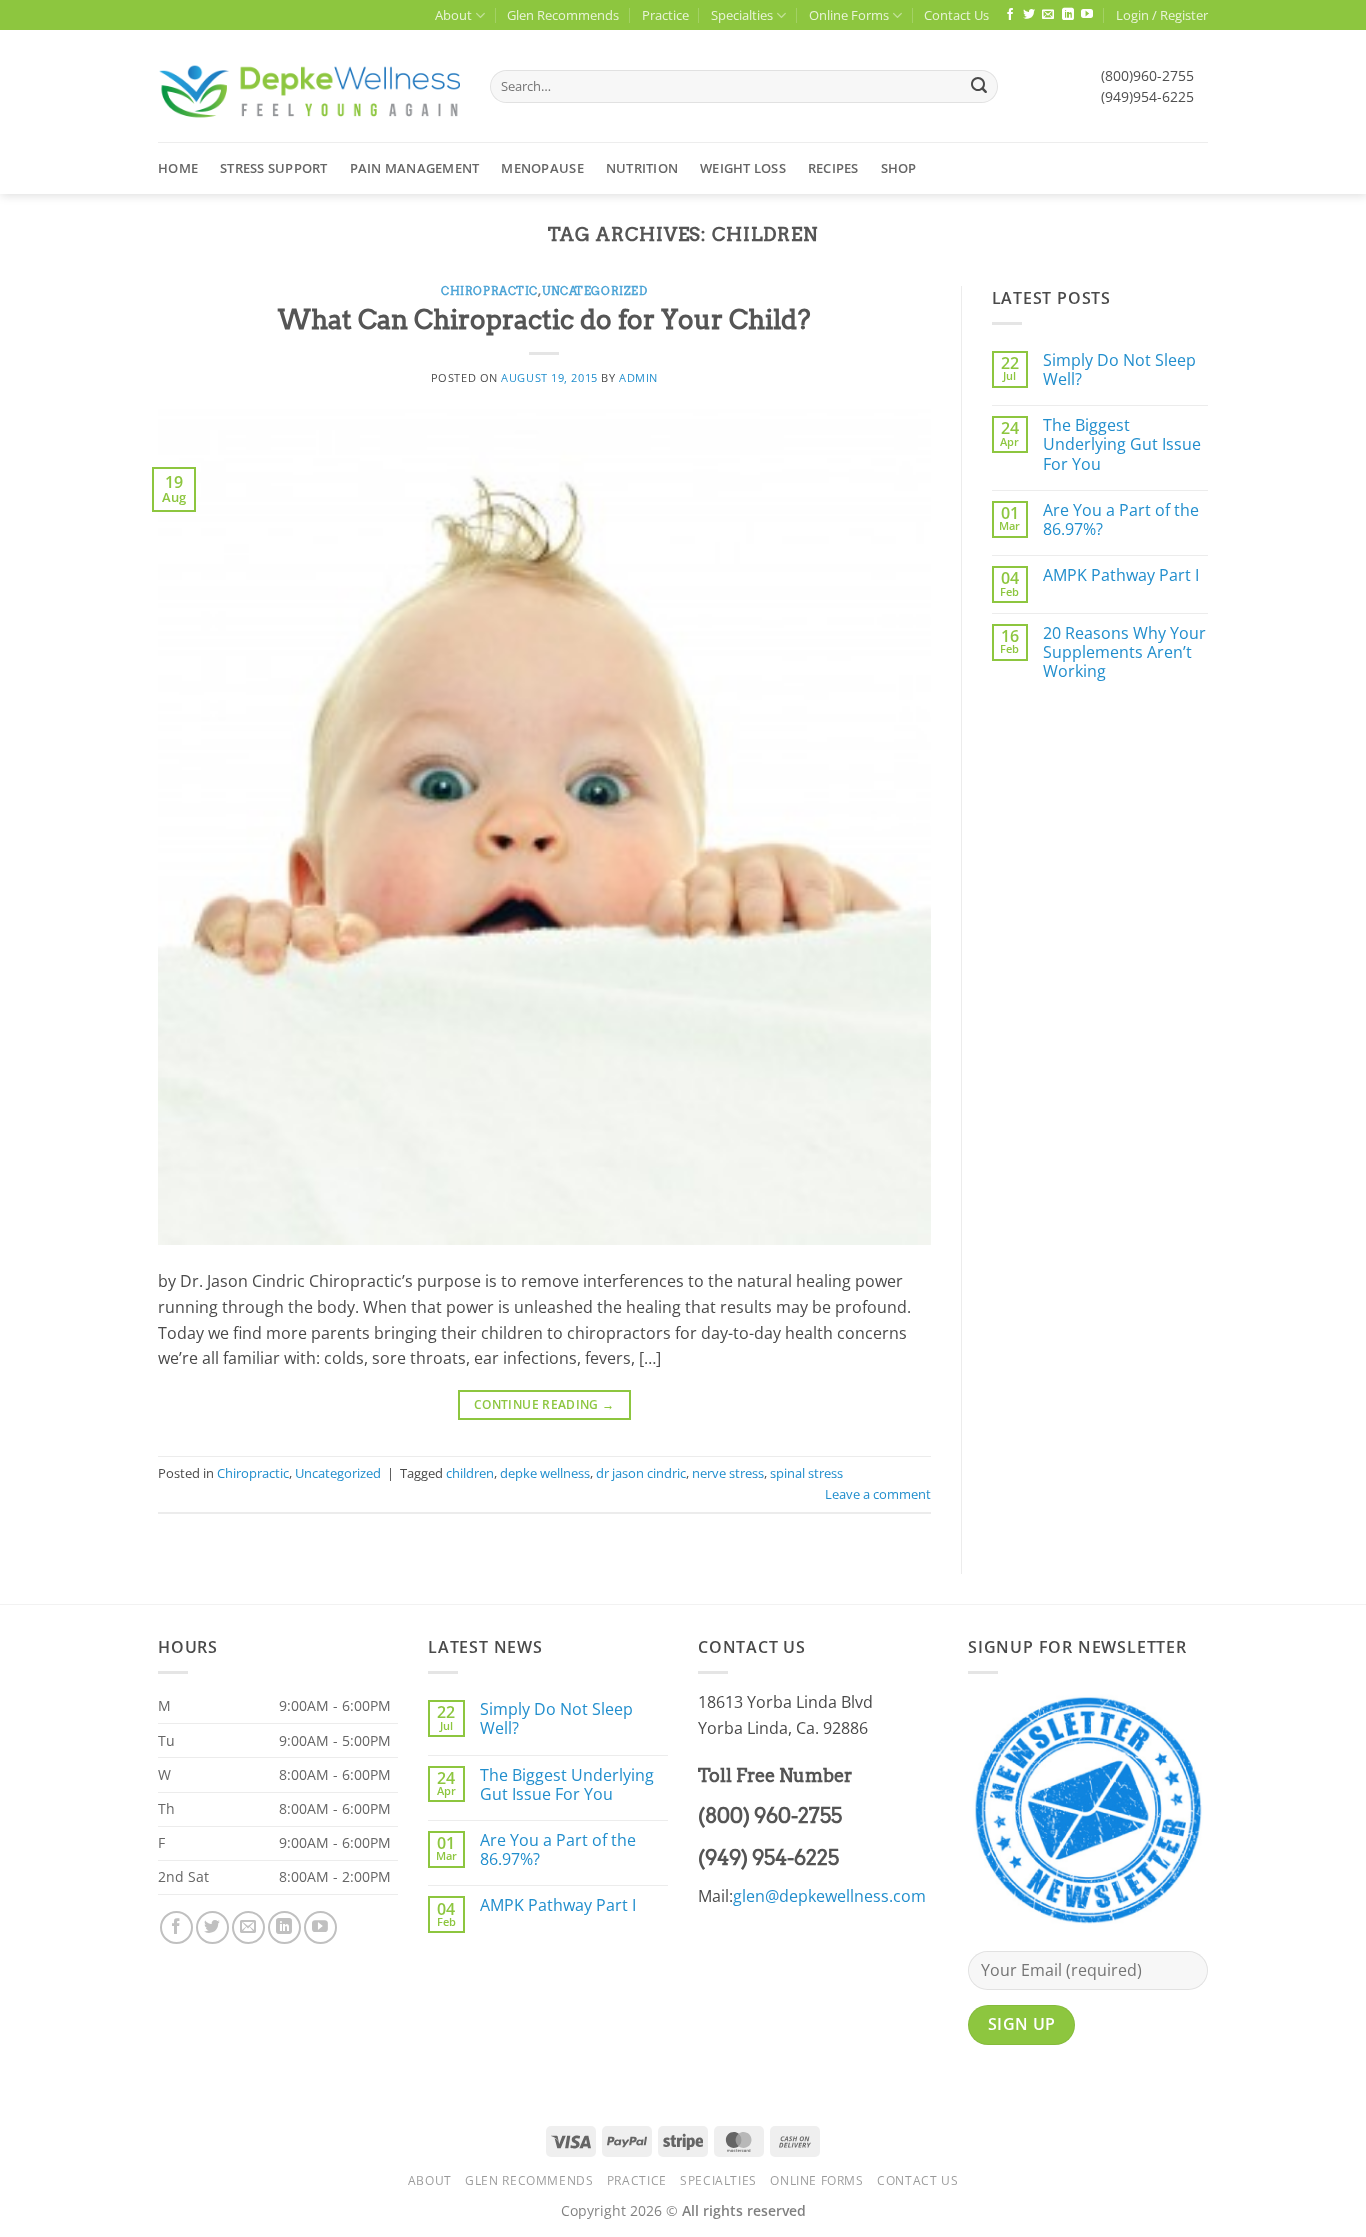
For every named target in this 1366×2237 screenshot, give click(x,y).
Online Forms (849, 15)
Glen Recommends (563, 15)
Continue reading (544, 1404)
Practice (665, 15)
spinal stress (806, 1473)
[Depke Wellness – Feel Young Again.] (309, 86)
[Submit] (979, 87)
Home (178, 168)
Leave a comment (878, 1494)
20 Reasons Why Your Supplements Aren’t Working (1124, 653)
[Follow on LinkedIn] (1068, 15)
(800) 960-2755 (770, 1816)
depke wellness (545, 1473)
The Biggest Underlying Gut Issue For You (1122, 445)
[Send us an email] (1048, 15)
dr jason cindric (641, 1473)
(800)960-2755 (1147, 75)
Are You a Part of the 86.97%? (1121, 520)
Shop (899, 168)
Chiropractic (489, 291)
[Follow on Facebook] (1010, 15)
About (453, 15)
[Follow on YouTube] (1087, 15)
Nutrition (642, 168)
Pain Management (415, 168)
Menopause (542, 168)
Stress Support (274, 168)
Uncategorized (594, 291)
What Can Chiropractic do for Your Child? (544, 319)
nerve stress (728, 1473)
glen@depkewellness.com (829, 1896)
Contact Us (956, 15)
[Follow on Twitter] (1029, 15)
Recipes (833, 168)
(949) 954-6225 (768, 1858)
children (470, 1473)
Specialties (742, 15)
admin (638, 377)
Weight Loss (743, 168)
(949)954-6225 (1147, 96)
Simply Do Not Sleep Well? (1119, 370)
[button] (1162, 15)
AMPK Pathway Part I (1121, 575)
